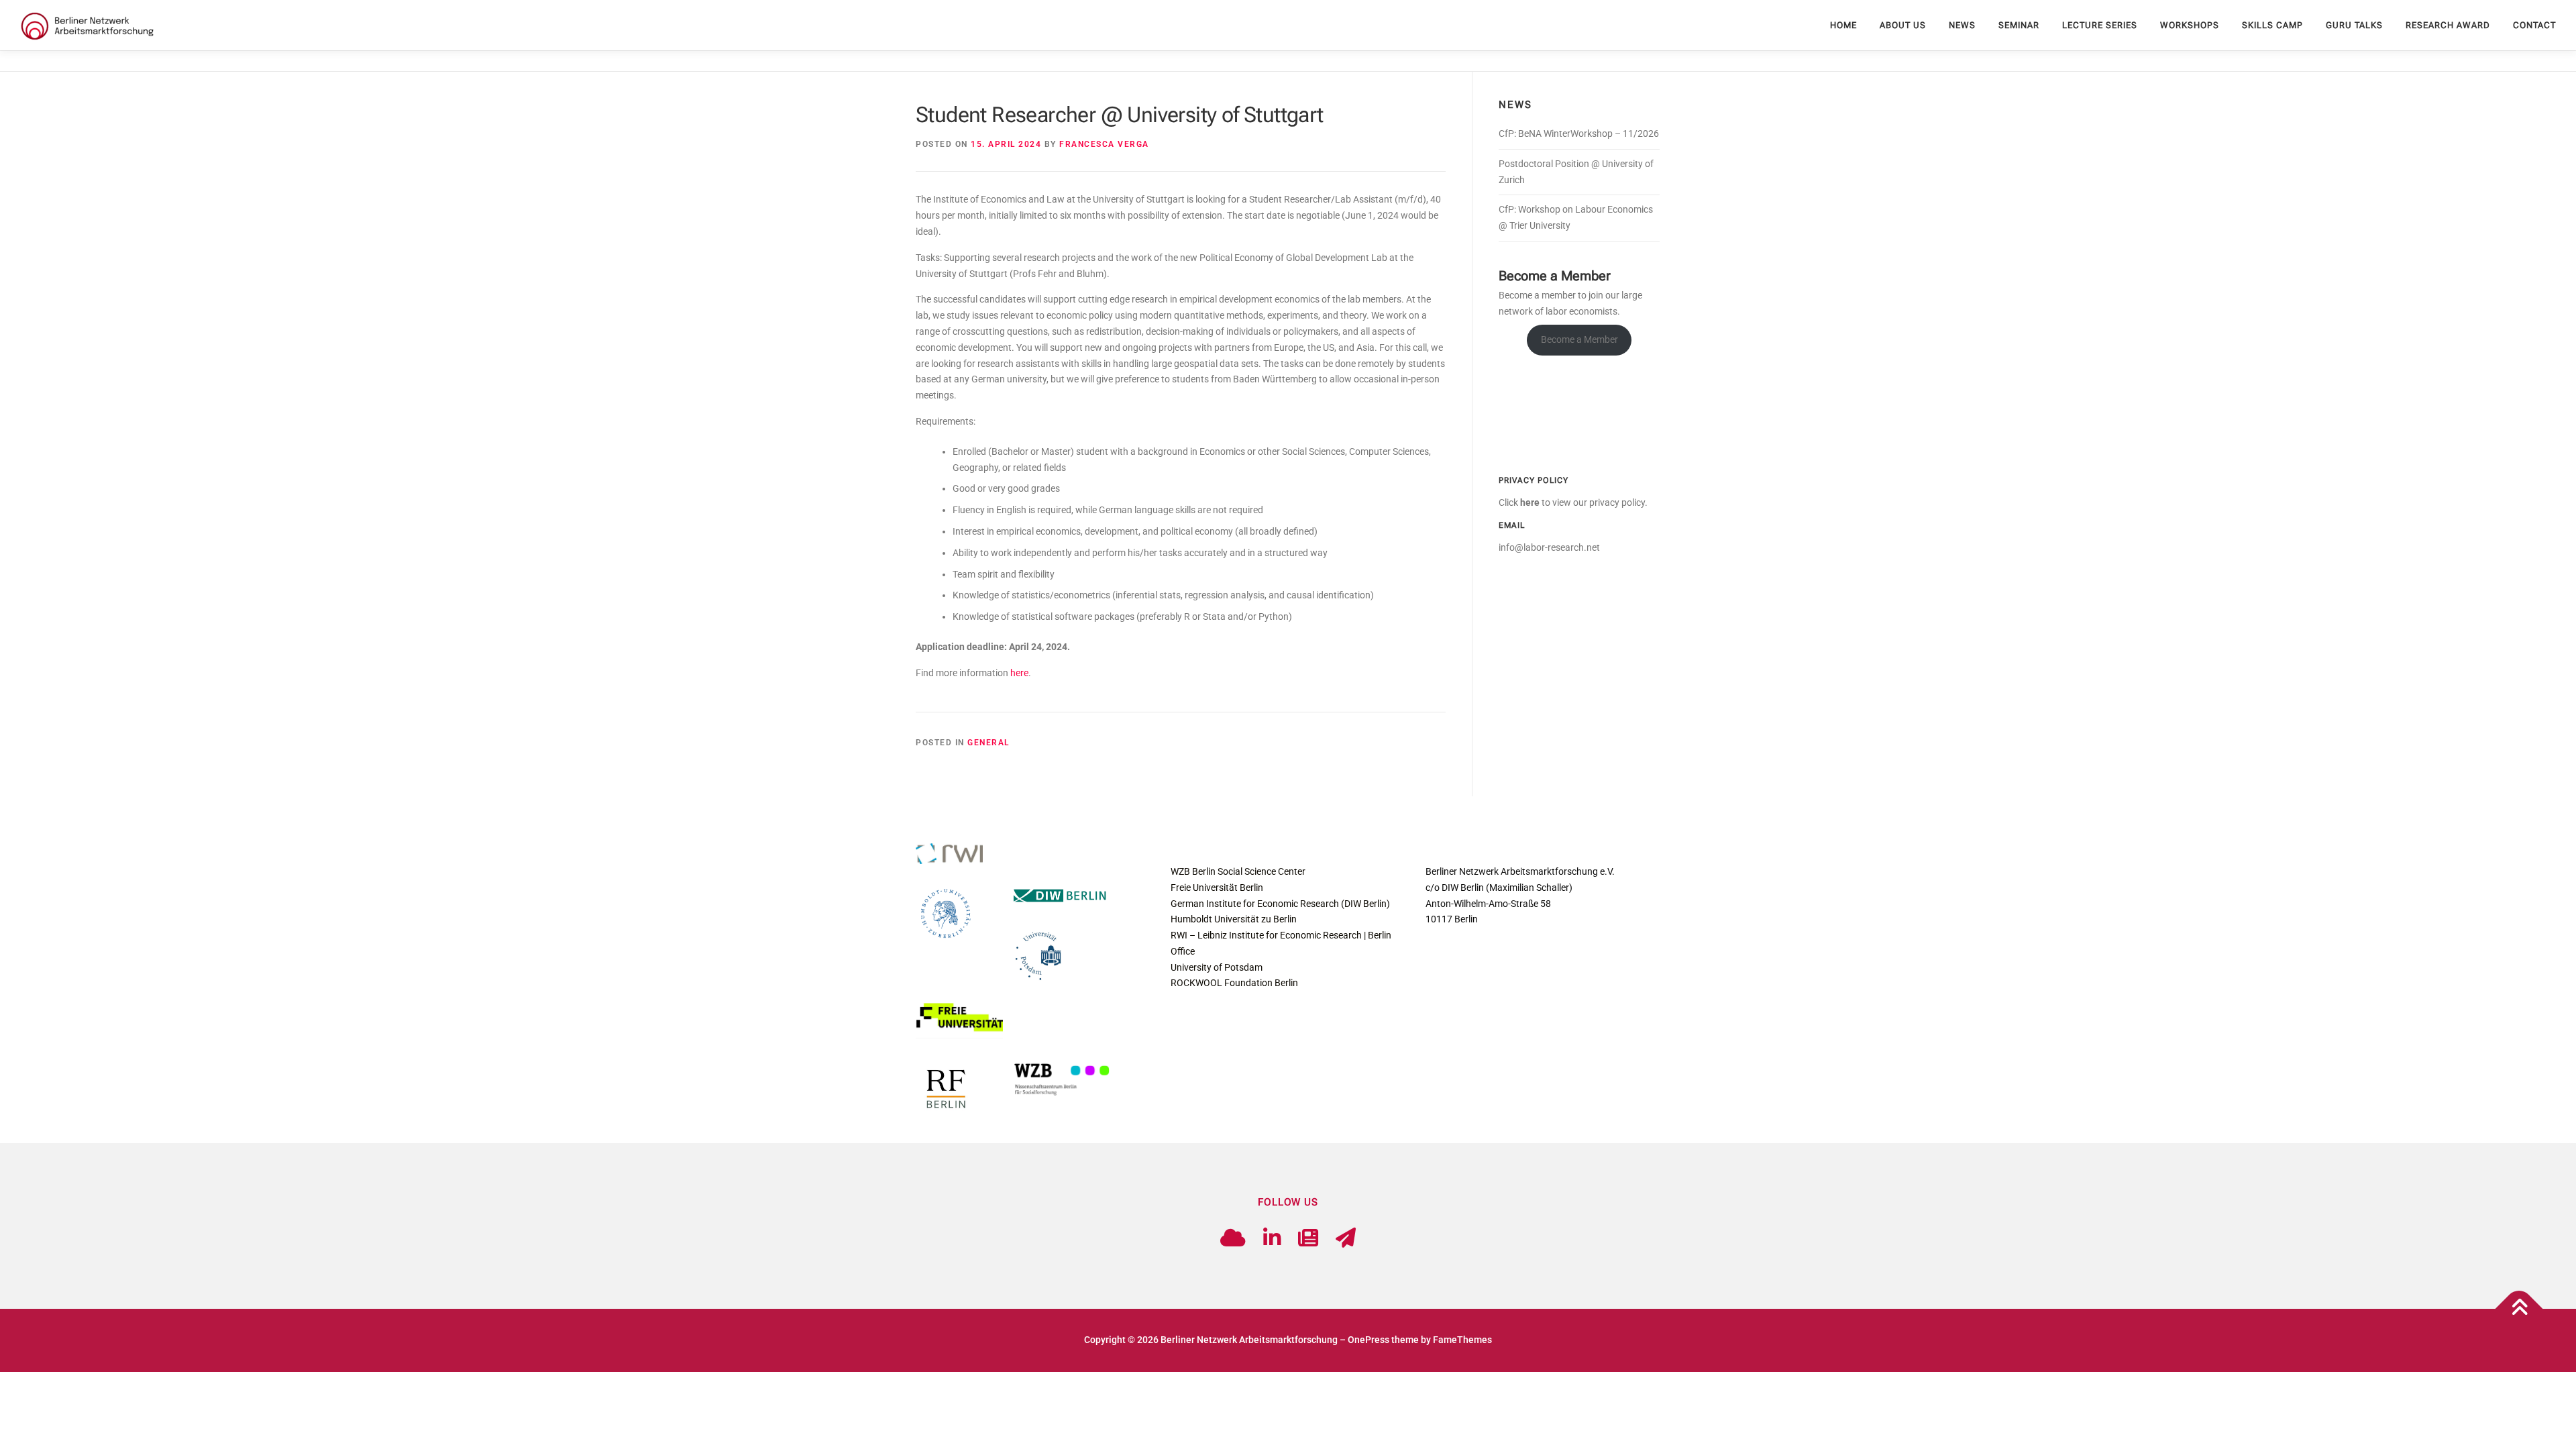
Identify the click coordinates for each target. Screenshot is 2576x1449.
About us (1903, 25)
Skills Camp (2272, 25)
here (1019, 673)
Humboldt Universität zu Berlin (1234, 919)
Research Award (2448, 25)
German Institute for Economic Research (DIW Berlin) (1280, 904)
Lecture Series (2100, 25)
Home (1843, 25)
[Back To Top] (2519, 1309)
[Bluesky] (1233, 1238)
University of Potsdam (1217, 967)
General (988, 743)
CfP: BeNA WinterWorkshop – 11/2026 (1579, 133)
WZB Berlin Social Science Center (1238, 871)
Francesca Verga (1104, 144)
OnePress (1368, 1340)
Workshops (2190, 25)
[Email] (1346, 1238)
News (1962, 25)
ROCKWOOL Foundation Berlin (1234, 983)
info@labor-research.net (1549, 547)
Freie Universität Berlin (1217, 888)
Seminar (2019, 25)
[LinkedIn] (1272, 1238)
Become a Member (1579, 339)
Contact (2534, 25)
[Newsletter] (1308, 1238)
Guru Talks (2354, 25)
